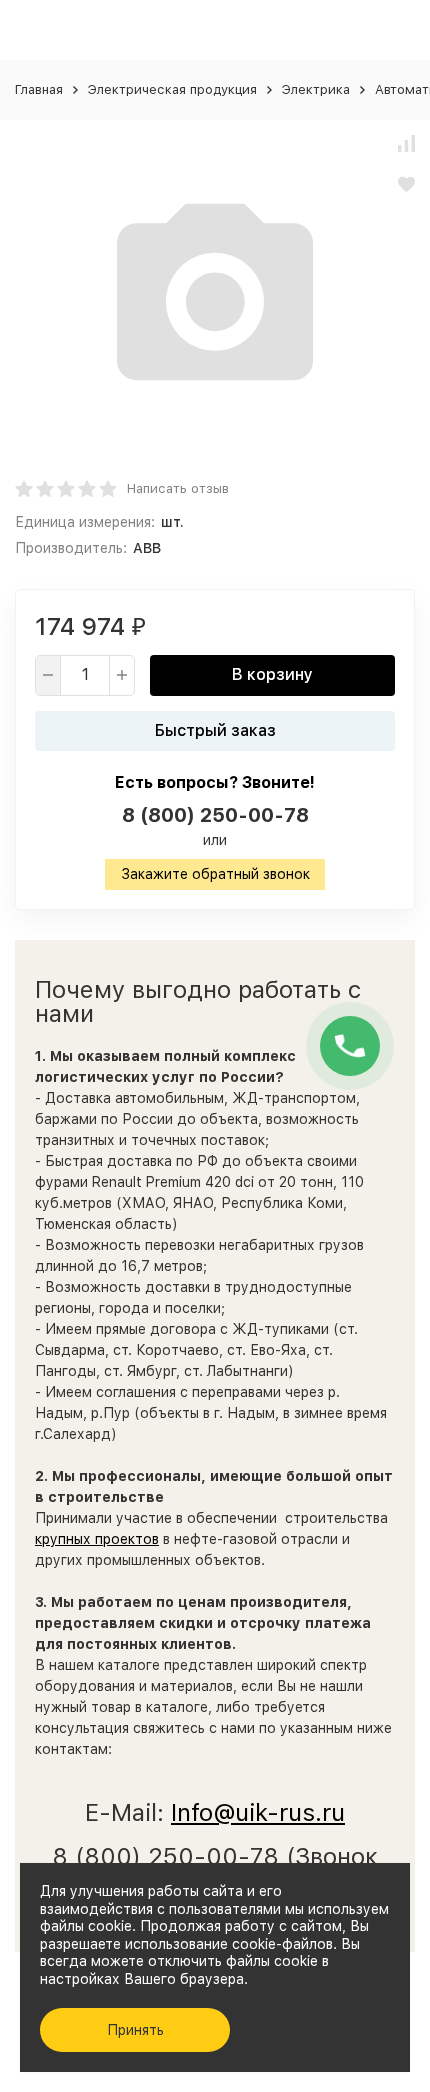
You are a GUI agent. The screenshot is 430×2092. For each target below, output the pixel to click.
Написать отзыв (178, 488)
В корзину (272, 674)
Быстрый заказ (215, 730)
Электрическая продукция (172, 89)
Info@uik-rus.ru (258, 1812)
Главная (39, 89)
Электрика (316, 89)
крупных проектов (97, 1539)
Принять (135, 2030)
